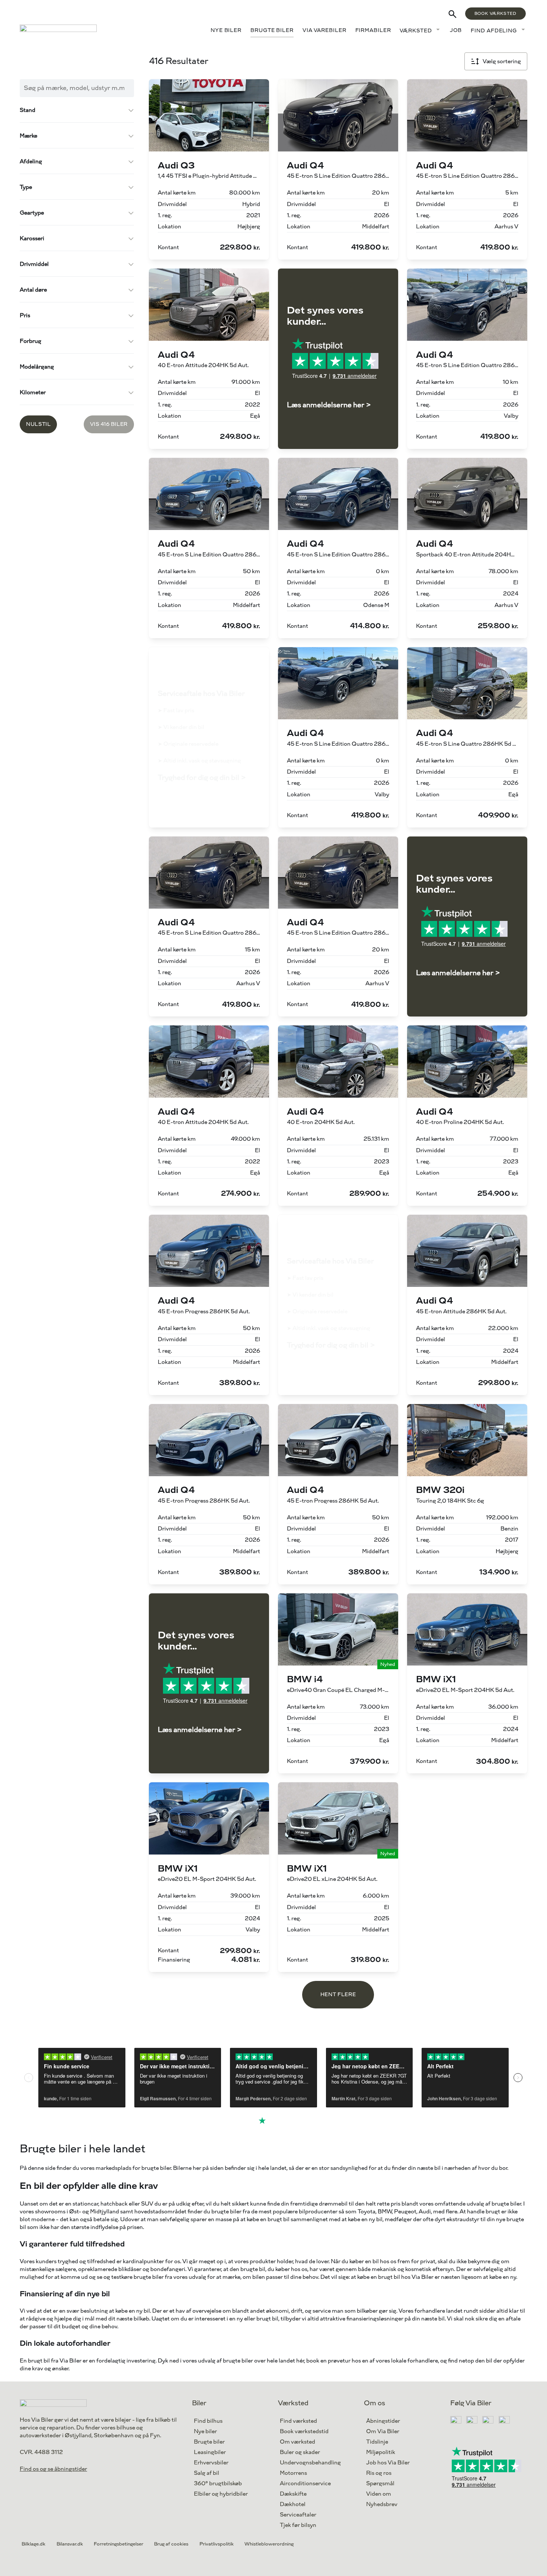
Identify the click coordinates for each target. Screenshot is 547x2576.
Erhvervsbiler (211, 2463)
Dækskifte (293, 2494)
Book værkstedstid (304, 2432)
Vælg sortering (502, 62)
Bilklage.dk (33, 2544)
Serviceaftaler (298, 2515)
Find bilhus (208, 2421)
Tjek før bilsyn (298, 2525)
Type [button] (26, 187)
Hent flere (338, 1994)
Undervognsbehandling (310, 2463)
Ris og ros (379, 2473)
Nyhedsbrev (382, 2504)
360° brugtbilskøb (218, 2484)
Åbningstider (383, 2421)
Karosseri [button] (32, 239)
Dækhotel (293, 2504)
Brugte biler (272, 30)
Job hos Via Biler (388, 2463)
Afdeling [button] (31, 162)
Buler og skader (300, 2452)
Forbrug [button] (31, 341)
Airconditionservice (305, 2484)
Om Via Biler (383, 2432)
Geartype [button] (32, 213)
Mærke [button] (28, 136)
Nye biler (226, 30)
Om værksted (298, 2442)
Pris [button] (25, 316)
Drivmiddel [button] (34, 264)
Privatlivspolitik (217, 2544)
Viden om (379, 2494)
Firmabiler (373, 30)
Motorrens (293, 2473)
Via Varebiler (324, 30)
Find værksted (298, 2421)
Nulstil (38, 424)
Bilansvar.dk (70, 2544)
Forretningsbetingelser (119, 2544)
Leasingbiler (210, 2452)
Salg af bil (207, 2473)
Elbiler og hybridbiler (221, 2494)
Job (456, 30)
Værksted (416, 31)
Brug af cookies (171, 2544)
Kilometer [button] (33, 393)
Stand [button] (28, 110)
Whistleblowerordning (269, 2544)
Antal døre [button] (33, 290)
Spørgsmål (380, 2484)
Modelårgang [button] (37, 367)
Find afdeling (494, 31)
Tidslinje (377, 2442)
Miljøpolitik (381, 2452)
